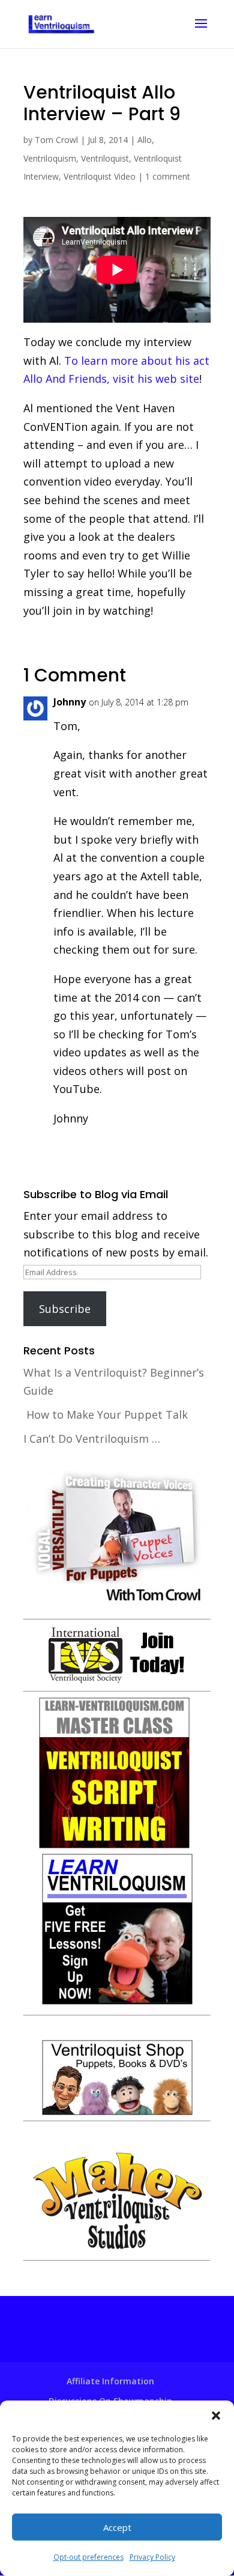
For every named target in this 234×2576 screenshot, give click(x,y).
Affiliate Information (110, 2381)
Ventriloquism (50, 158)
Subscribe (65, 1309)
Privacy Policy (152, 2557)
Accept (117, 2527)
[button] (216, 2416)
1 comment (168, 176)
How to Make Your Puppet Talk (107, 1414)
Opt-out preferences (88, 2557)
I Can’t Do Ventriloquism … (92, 1439)
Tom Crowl (56, 140)
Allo (145, 140)
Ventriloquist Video (100, 176)
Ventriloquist (105, 158)
